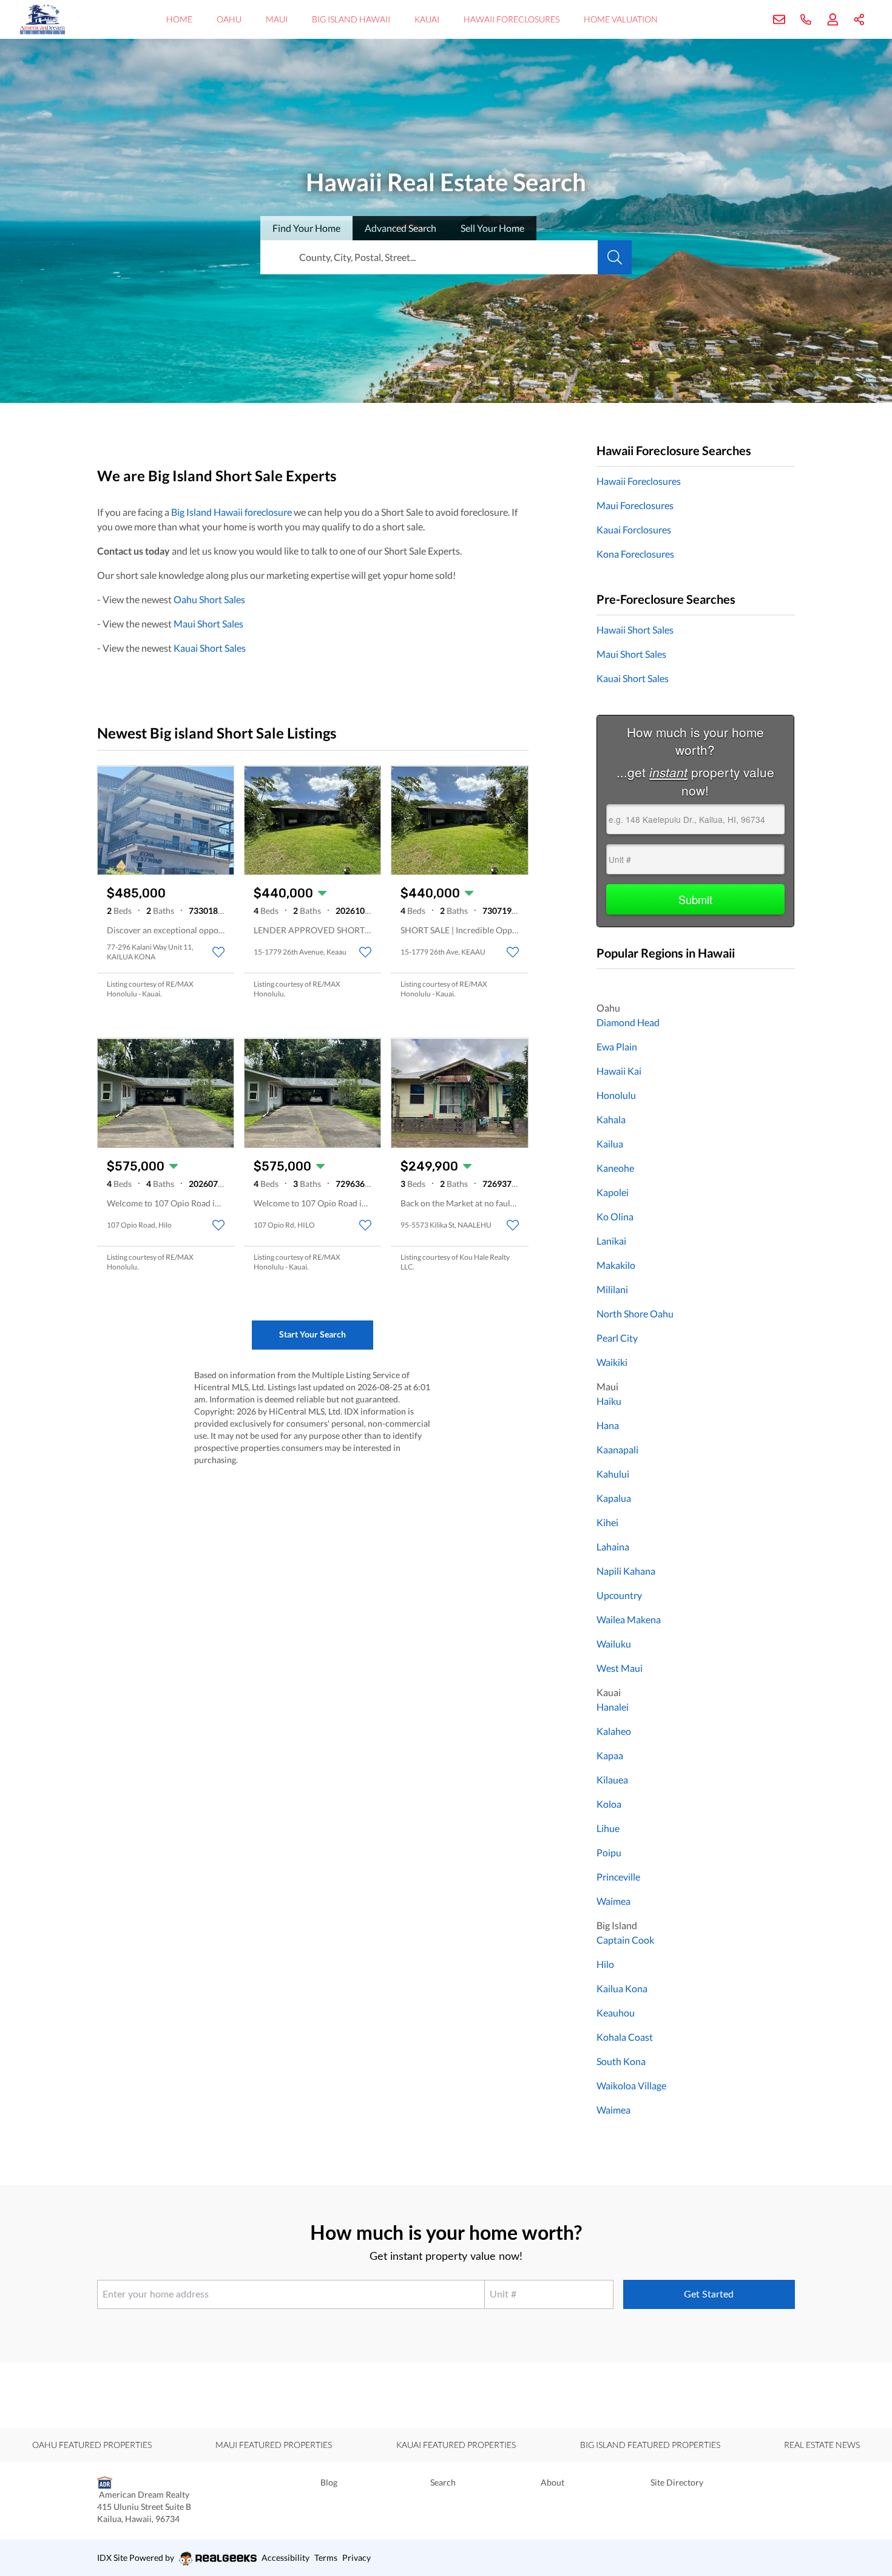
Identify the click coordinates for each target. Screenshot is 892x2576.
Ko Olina (615, 1216)
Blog (329, 2482)
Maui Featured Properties (274, 2445)
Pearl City (617, 1338)
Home (179, 19)
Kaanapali (617, 1449)
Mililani (612, 1289)
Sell (492, 228)
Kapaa (610, 1755)
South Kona (621, 2061)
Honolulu (616, 1095)
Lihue (608, 1828)
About (552, 2482)
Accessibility (286, 2557)
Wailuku (614, 1644)
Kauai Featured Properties (456, 2445)
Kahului (613, 1474)
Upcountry (619, 1595)
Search (443, 2482)
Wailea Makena (629, 1619)
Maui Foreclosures (635, 505)
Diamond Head (628, 1022)
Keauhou (616, 2013)
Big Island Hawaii (351, 19)
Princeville (618, 1877)
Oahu (229, 19)
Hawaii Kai (619, 1071)
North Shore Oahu (635, 1313)
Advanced (400, 228)
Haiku (609, 1401)
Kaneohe (615, 1168)
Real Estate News (822, 2445)
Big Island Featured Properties (650, 2445)
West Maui (620, 1668)
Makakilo (616, 1265)
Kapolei (613, 1192)
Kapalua (614, 1498)
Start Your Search (313, 1334)
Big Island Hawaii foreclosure (231, 512)
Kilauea (612, 1780)
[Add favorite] (218, 952)
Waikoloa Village (631, 2085)
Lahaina (613, 1547)
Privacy (356, 2557)
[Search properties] (615, 257)
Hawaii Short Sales (635, 630)
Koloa (609, 1804)
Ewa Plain (617, 1046)
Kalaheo (614, 1731)
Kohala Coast (625, 2037)
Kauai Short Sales (210, 648)
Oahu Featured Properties (92, 2445)
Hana (608, 1425)
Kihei (607, 1522)
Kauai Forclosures (634, 529)
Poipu (609, 1852)
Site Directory (677, 2482)
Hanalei (613, 1707)
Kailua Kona (622, 1988)
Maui (277, 19)
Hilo (605, 1964)
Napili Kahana (626, 1571)
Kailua (610, 1144)
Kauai (427, 19)
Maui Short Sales (208, 624)
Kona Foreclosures (635, 554)
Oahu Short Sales (209, 599)
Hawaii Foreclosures (512, 19)
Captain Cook (625, 1940)
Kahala (611, 1119)
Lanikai (611, 1241)
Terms (326, 2557)
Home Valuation (621, 19)
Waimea (613, 1901)
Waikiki (612, 1362)
